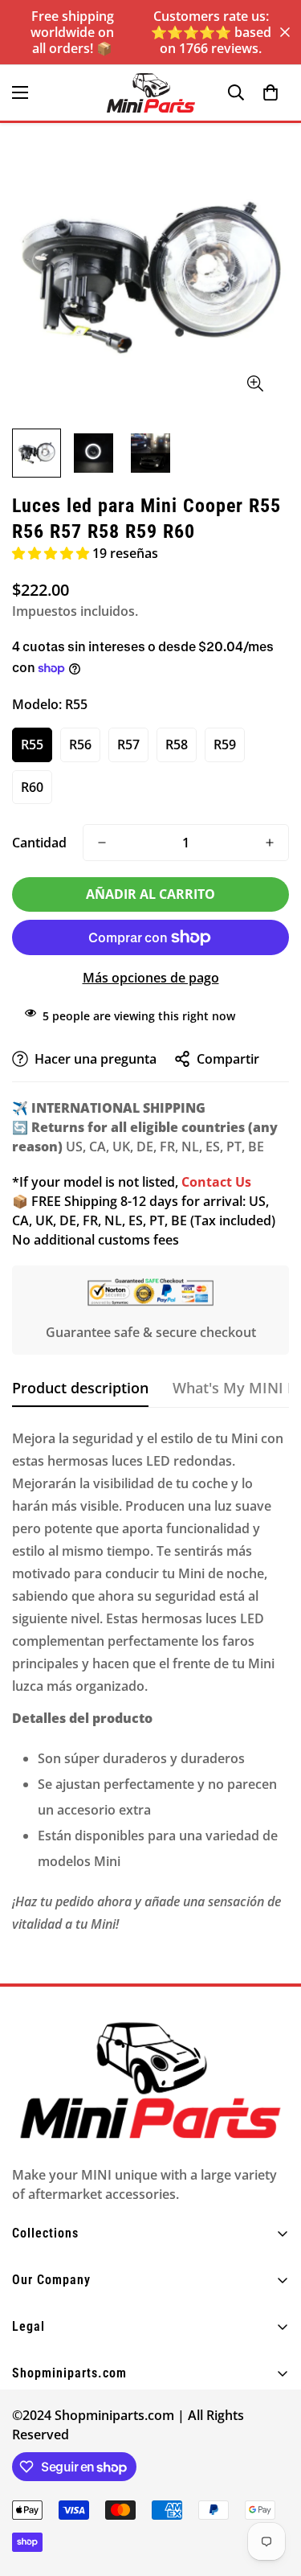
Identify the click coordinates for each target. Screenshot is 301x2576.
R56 (80, 744)
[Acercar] (255, 384)
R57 (128, 744)
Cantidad (39, 843)
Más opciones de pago (151, 978)
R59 (225, 744)
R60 (32, 787)
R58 (177, 744)
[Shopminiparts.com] (151, 93)
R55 (32, 744)
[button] (270, 92)
